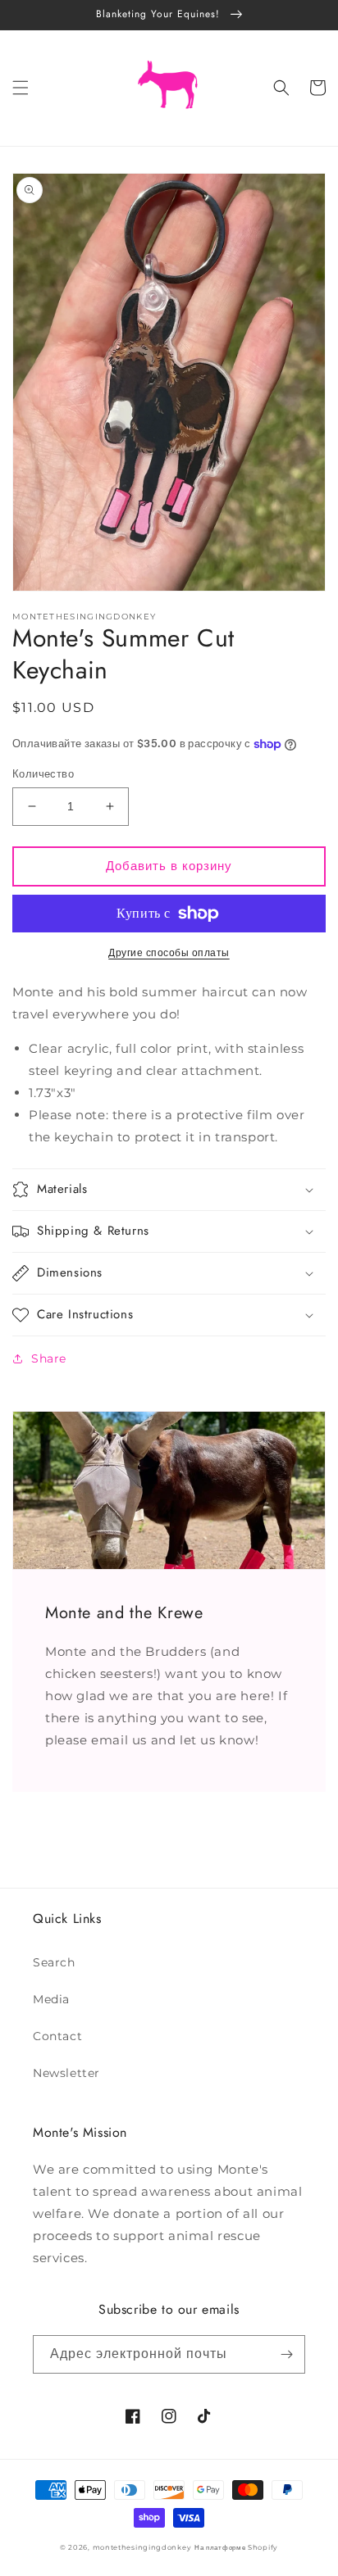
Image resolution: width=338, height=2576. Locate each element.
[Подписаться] (286, 2354)
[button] (21, 88)
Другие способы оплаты (169, 952)
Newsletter (66, 2073)
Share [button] (49, 1358)
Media (51, 1999)
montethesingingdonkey (142, 2547)
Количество (43, 773)
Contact (57, 2036)
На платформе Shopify (236, 2547)
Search (54, 1962)
